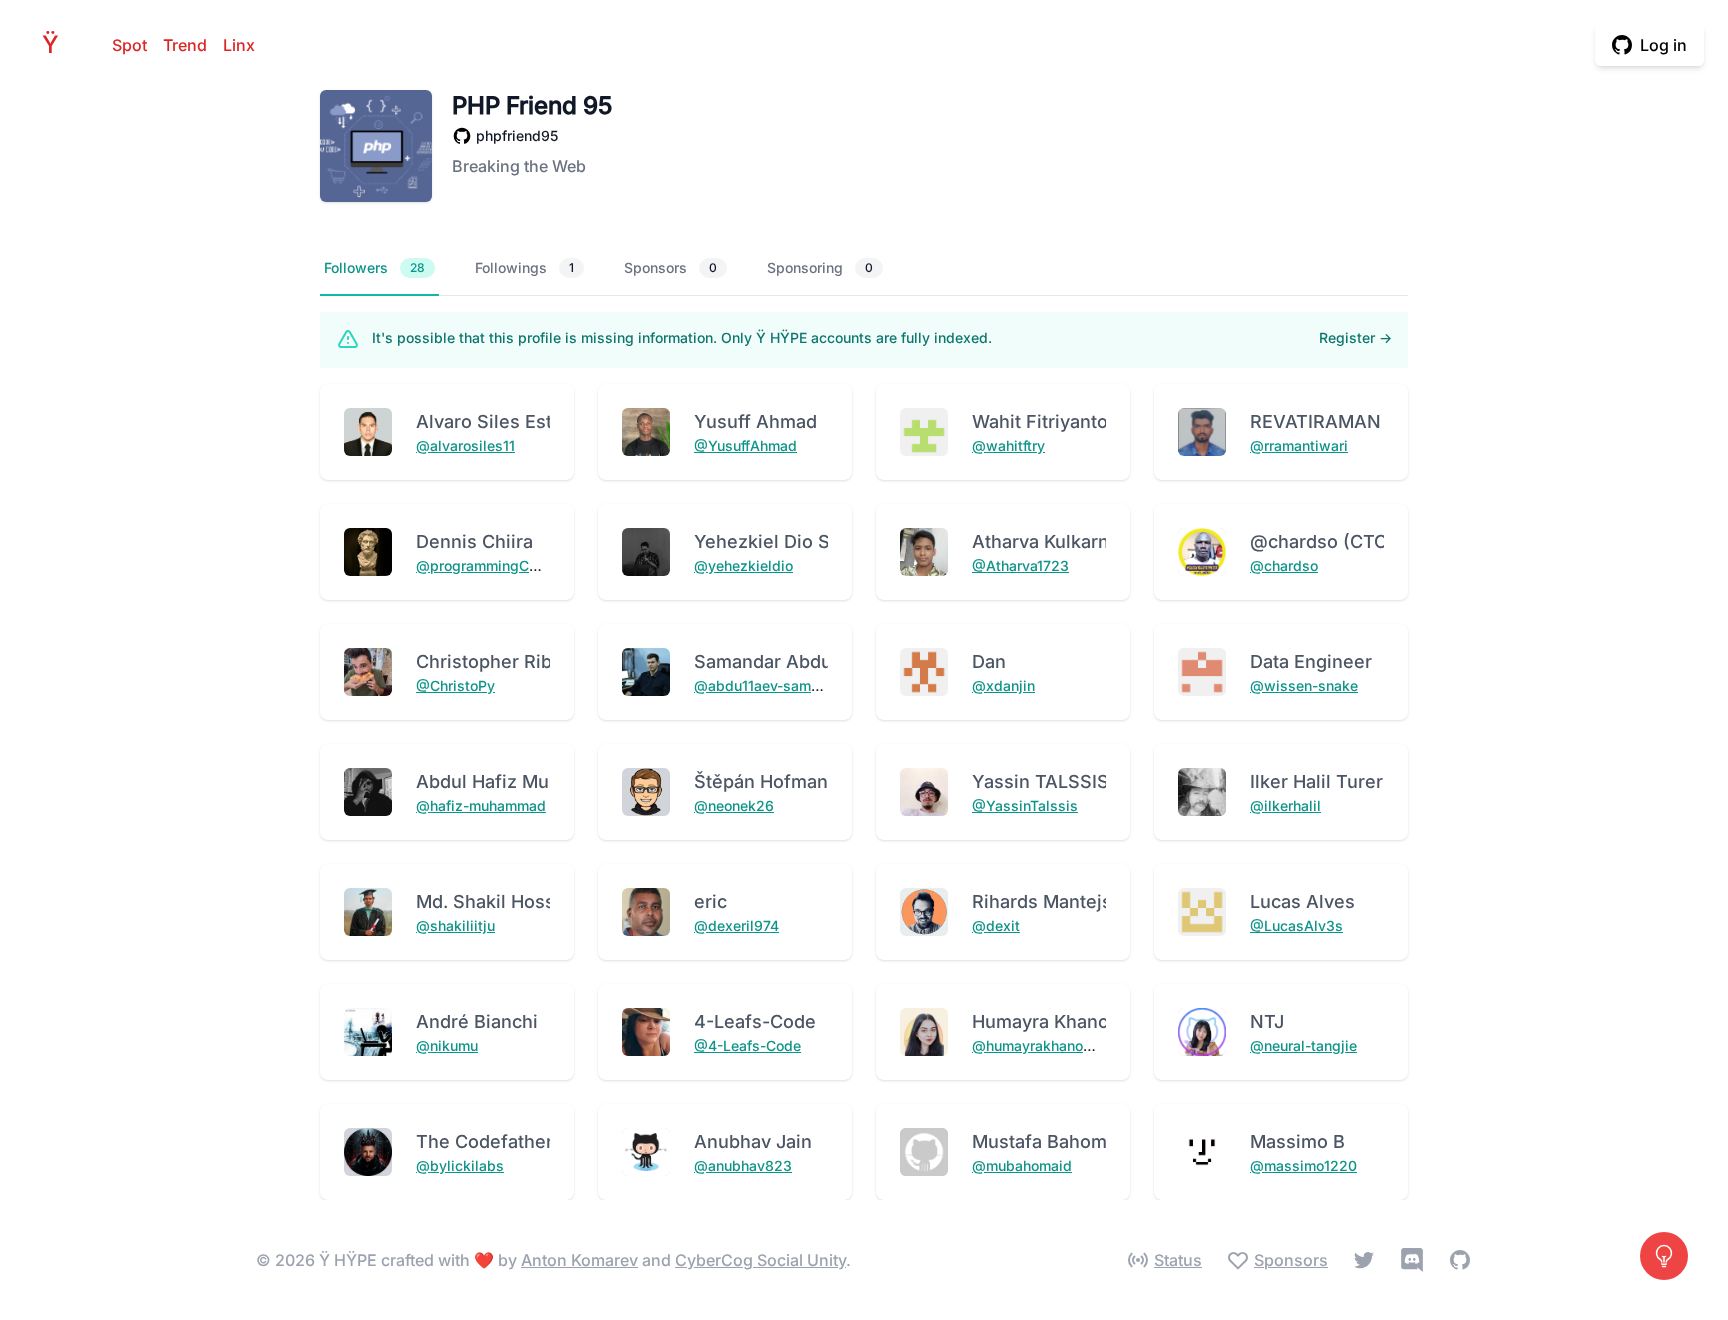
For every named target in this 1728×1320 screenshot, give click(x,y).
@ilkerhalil (1285, 805)
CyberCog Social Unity (760, 1260)
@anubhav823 (743, 1165)
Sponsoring (820, 267)
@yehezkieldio (743, 565)
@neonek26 (734, 805)
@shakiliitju (455, 925)
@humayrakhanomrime (1048, 1045)
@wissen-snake (1304, 685)
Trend (185, 45)
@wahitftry (1008, 445)
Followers (374, 267)
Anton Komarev (579, 1260)
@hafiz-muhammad (481, 805)
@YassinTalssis (1025, 805)
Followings (524, 267)
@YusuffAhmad (745, 445)
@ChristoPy (455, 685)
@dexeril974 (736, 925)
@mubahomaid (1022, 1165)
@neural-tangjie (1303, 1045)
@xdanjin (1003, 685)
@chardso (1284, 565)
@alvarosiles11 (465, 445)
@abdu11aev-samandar (771, 685)
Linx (239, 45)
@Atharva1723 (1020, 565)
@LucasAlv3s (1296, 925)
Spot (129, 45)
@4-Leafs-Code (747, 1045)
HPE (56, 44)
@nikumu (447, 1045)
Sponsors (670, 267)
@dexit (996, 925)
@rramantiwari (1299, 445)
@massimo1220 (1303, 1165)
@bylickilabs (460, 1165)
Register (1355, 337)
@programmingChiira (487, 565)
